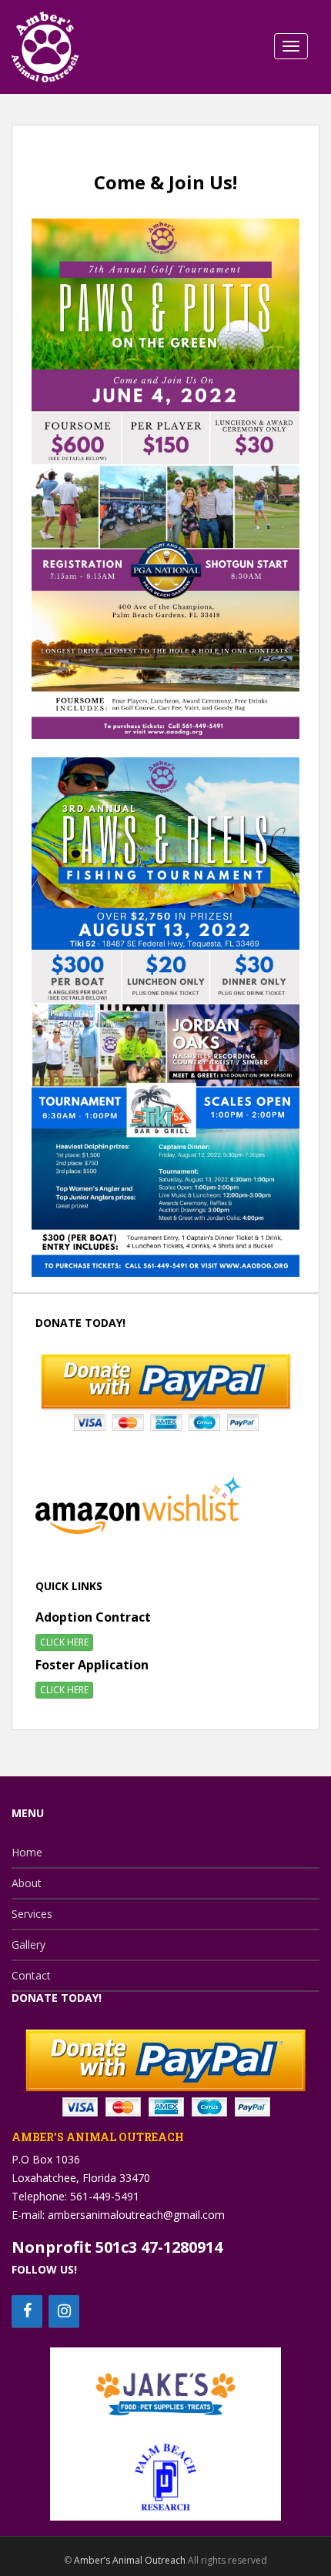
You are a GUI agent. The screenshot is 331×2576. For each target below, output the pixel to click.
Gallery (28, 1945)
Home (27, 1852)
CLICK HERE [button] (64, 1642)
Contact (31, 1975)
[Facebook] (27, 2311)
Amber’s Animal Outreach (130, 2560)
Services (32, 1914)
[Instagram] (64, 2311)
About (27, 1883)
